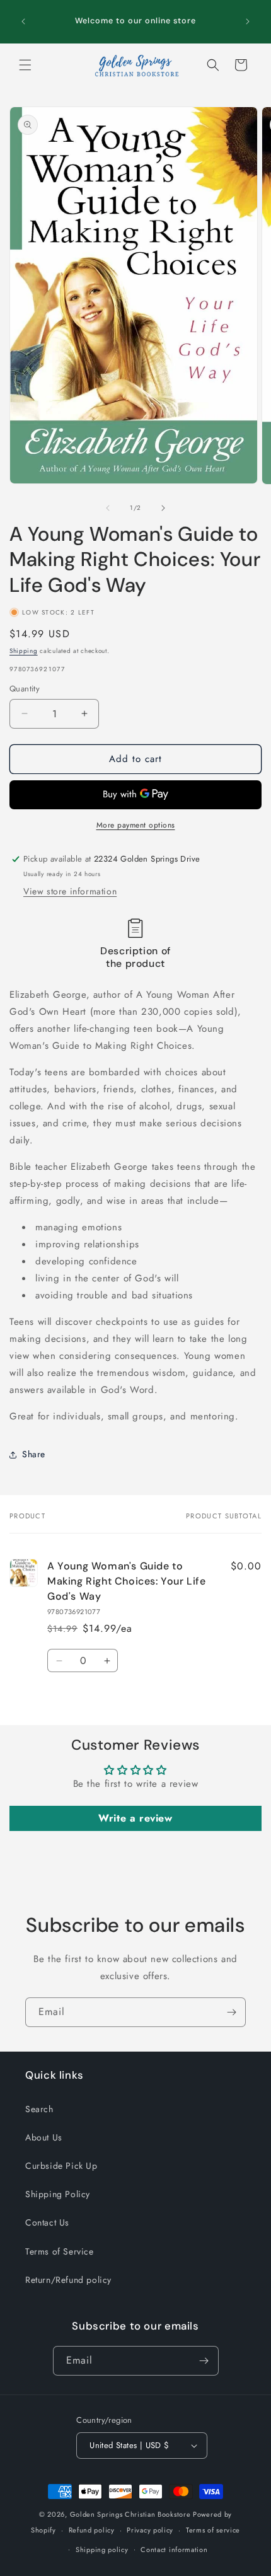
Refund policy (92, 2530)
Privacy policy (150, 2530)
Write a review (135, 1818)
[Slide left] (108, 508)
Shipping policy (102, 2550)
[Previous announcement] (23, 21)
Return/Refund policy (68, 2280)
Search (39, 2109)
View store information (70, 891)
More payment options (136, 825)
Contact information (174, 2550)
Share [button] (34, 1454)
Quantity (25, 689)
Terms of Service (60, 2251)
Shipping (24, 651)
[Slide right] (163, 508)
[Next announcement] (248, 21)
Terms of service (213, 2530)
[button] (25, 65)
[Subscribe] (231, 2012)
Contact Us (47, 2222)
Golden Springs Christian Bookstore (130, 2514)
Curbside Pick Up (61, 2166)
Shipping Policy (58, 2194)
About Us (44, 2137)
